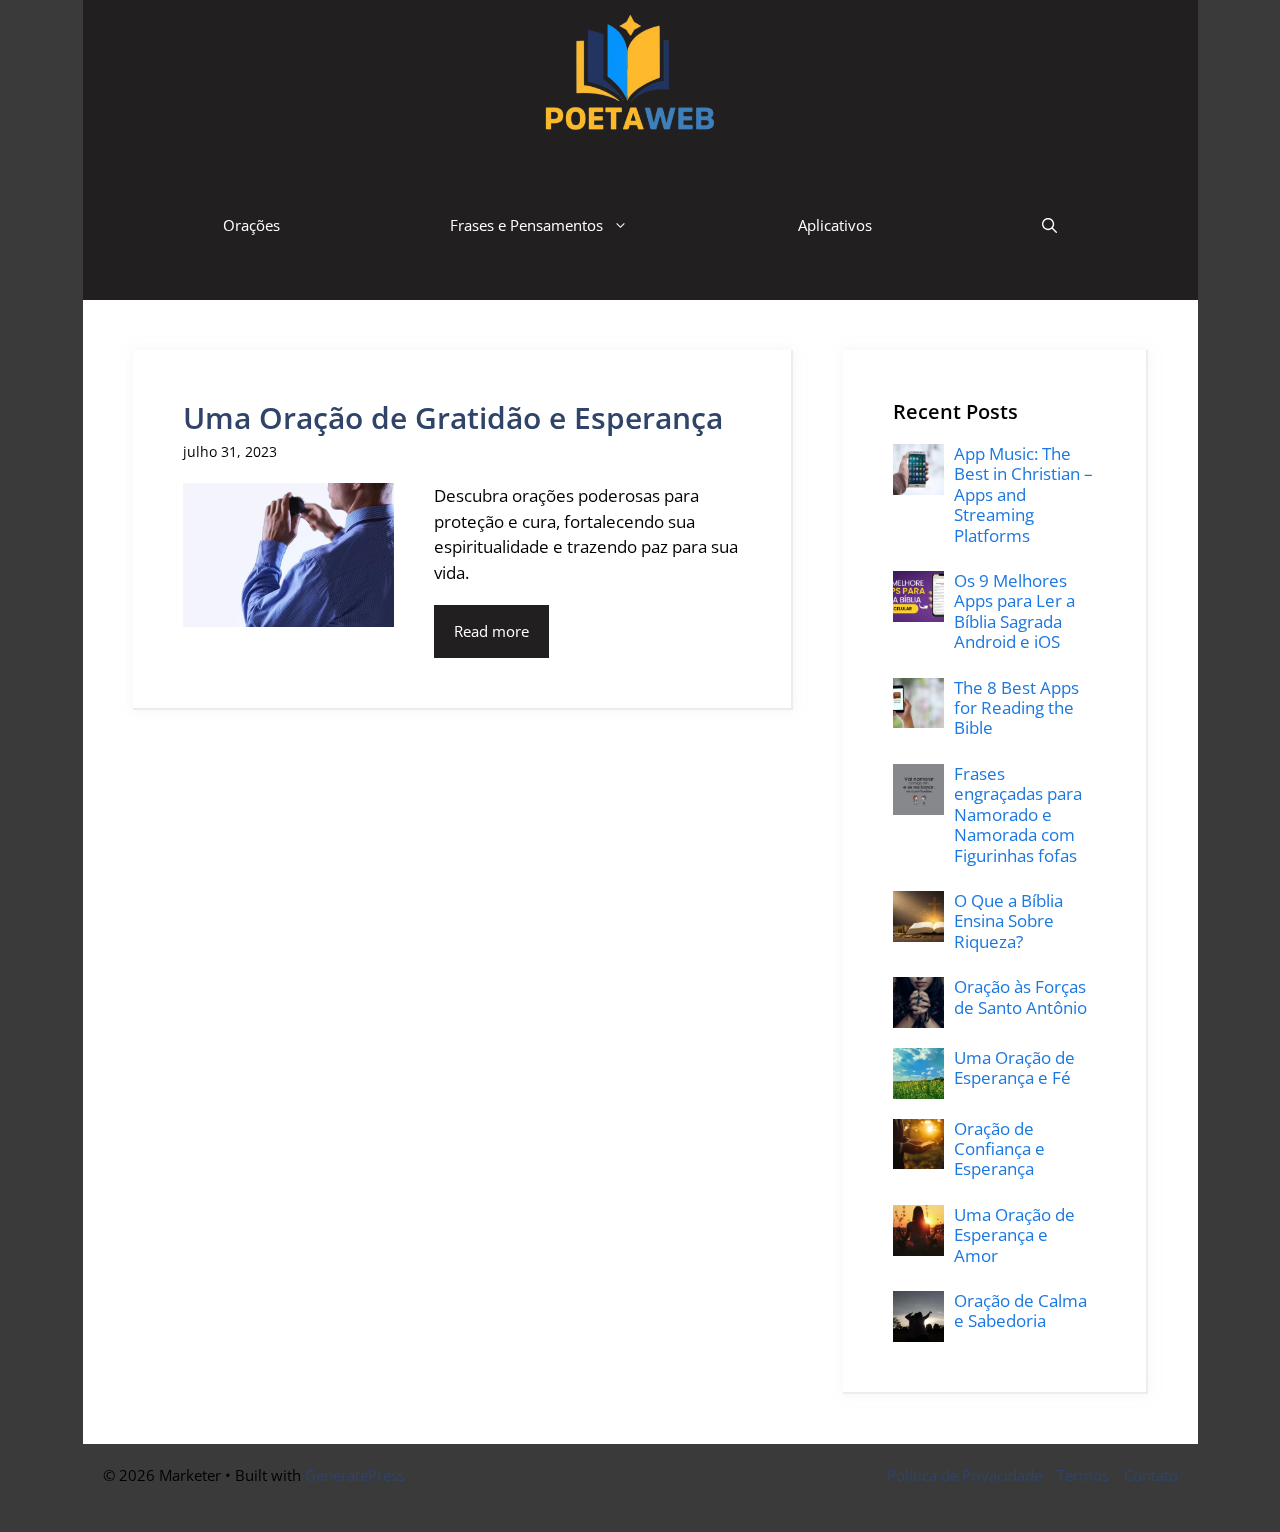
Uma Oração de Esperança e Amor (1014, 1235)
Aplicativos (835, 225)
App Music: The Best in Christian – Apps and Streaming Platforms (1023, 494)
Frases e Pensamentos (526, 225)
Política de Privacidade (964, 1475)
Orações (251, 225)
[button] (1049, 225)
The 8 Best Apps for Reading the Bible (1016, 708)
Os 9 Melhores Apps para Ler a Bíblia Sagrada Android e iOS (1014, 611)
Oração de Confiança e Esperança (999, 1149)
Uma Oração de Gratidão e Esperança (453, 417)
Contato (1151, 1475)
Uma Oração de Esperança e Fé (1014, 1067)
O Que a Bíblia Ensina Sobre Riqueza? (1008, 921)
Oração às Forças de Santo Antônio (1020, 996)
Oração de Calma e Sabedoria (1020, 1310)
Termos (1083, 1475)
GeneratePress (355, 1475)
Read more (491, 631)
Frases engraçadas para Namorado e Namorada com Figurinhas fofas (1018, 814)
